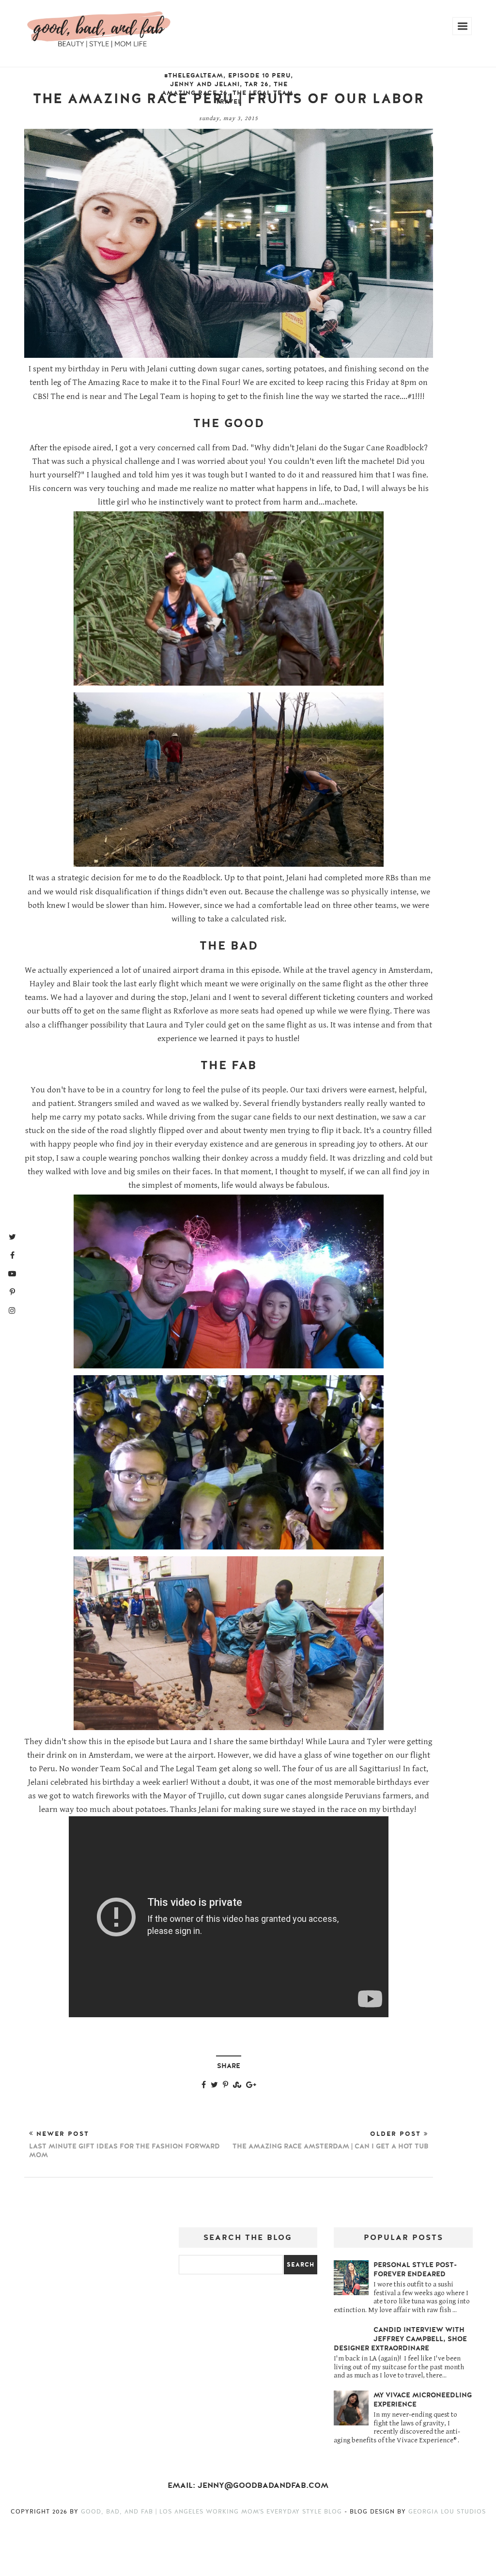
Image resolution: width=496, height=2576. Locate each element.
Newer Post (124, 2145)
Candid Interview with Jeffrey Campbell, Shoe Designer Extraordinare (400, 2339)
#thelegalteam (194, 76)
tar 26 (257, 84)
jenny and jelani (205, 84)
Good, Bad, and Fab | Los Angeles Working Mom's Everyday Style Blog (213, 2512)
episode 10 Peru (259, 76)
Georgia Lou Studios (447, 2512)
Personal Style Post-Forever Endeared (415, 2269)
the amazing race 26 (225, 89)
